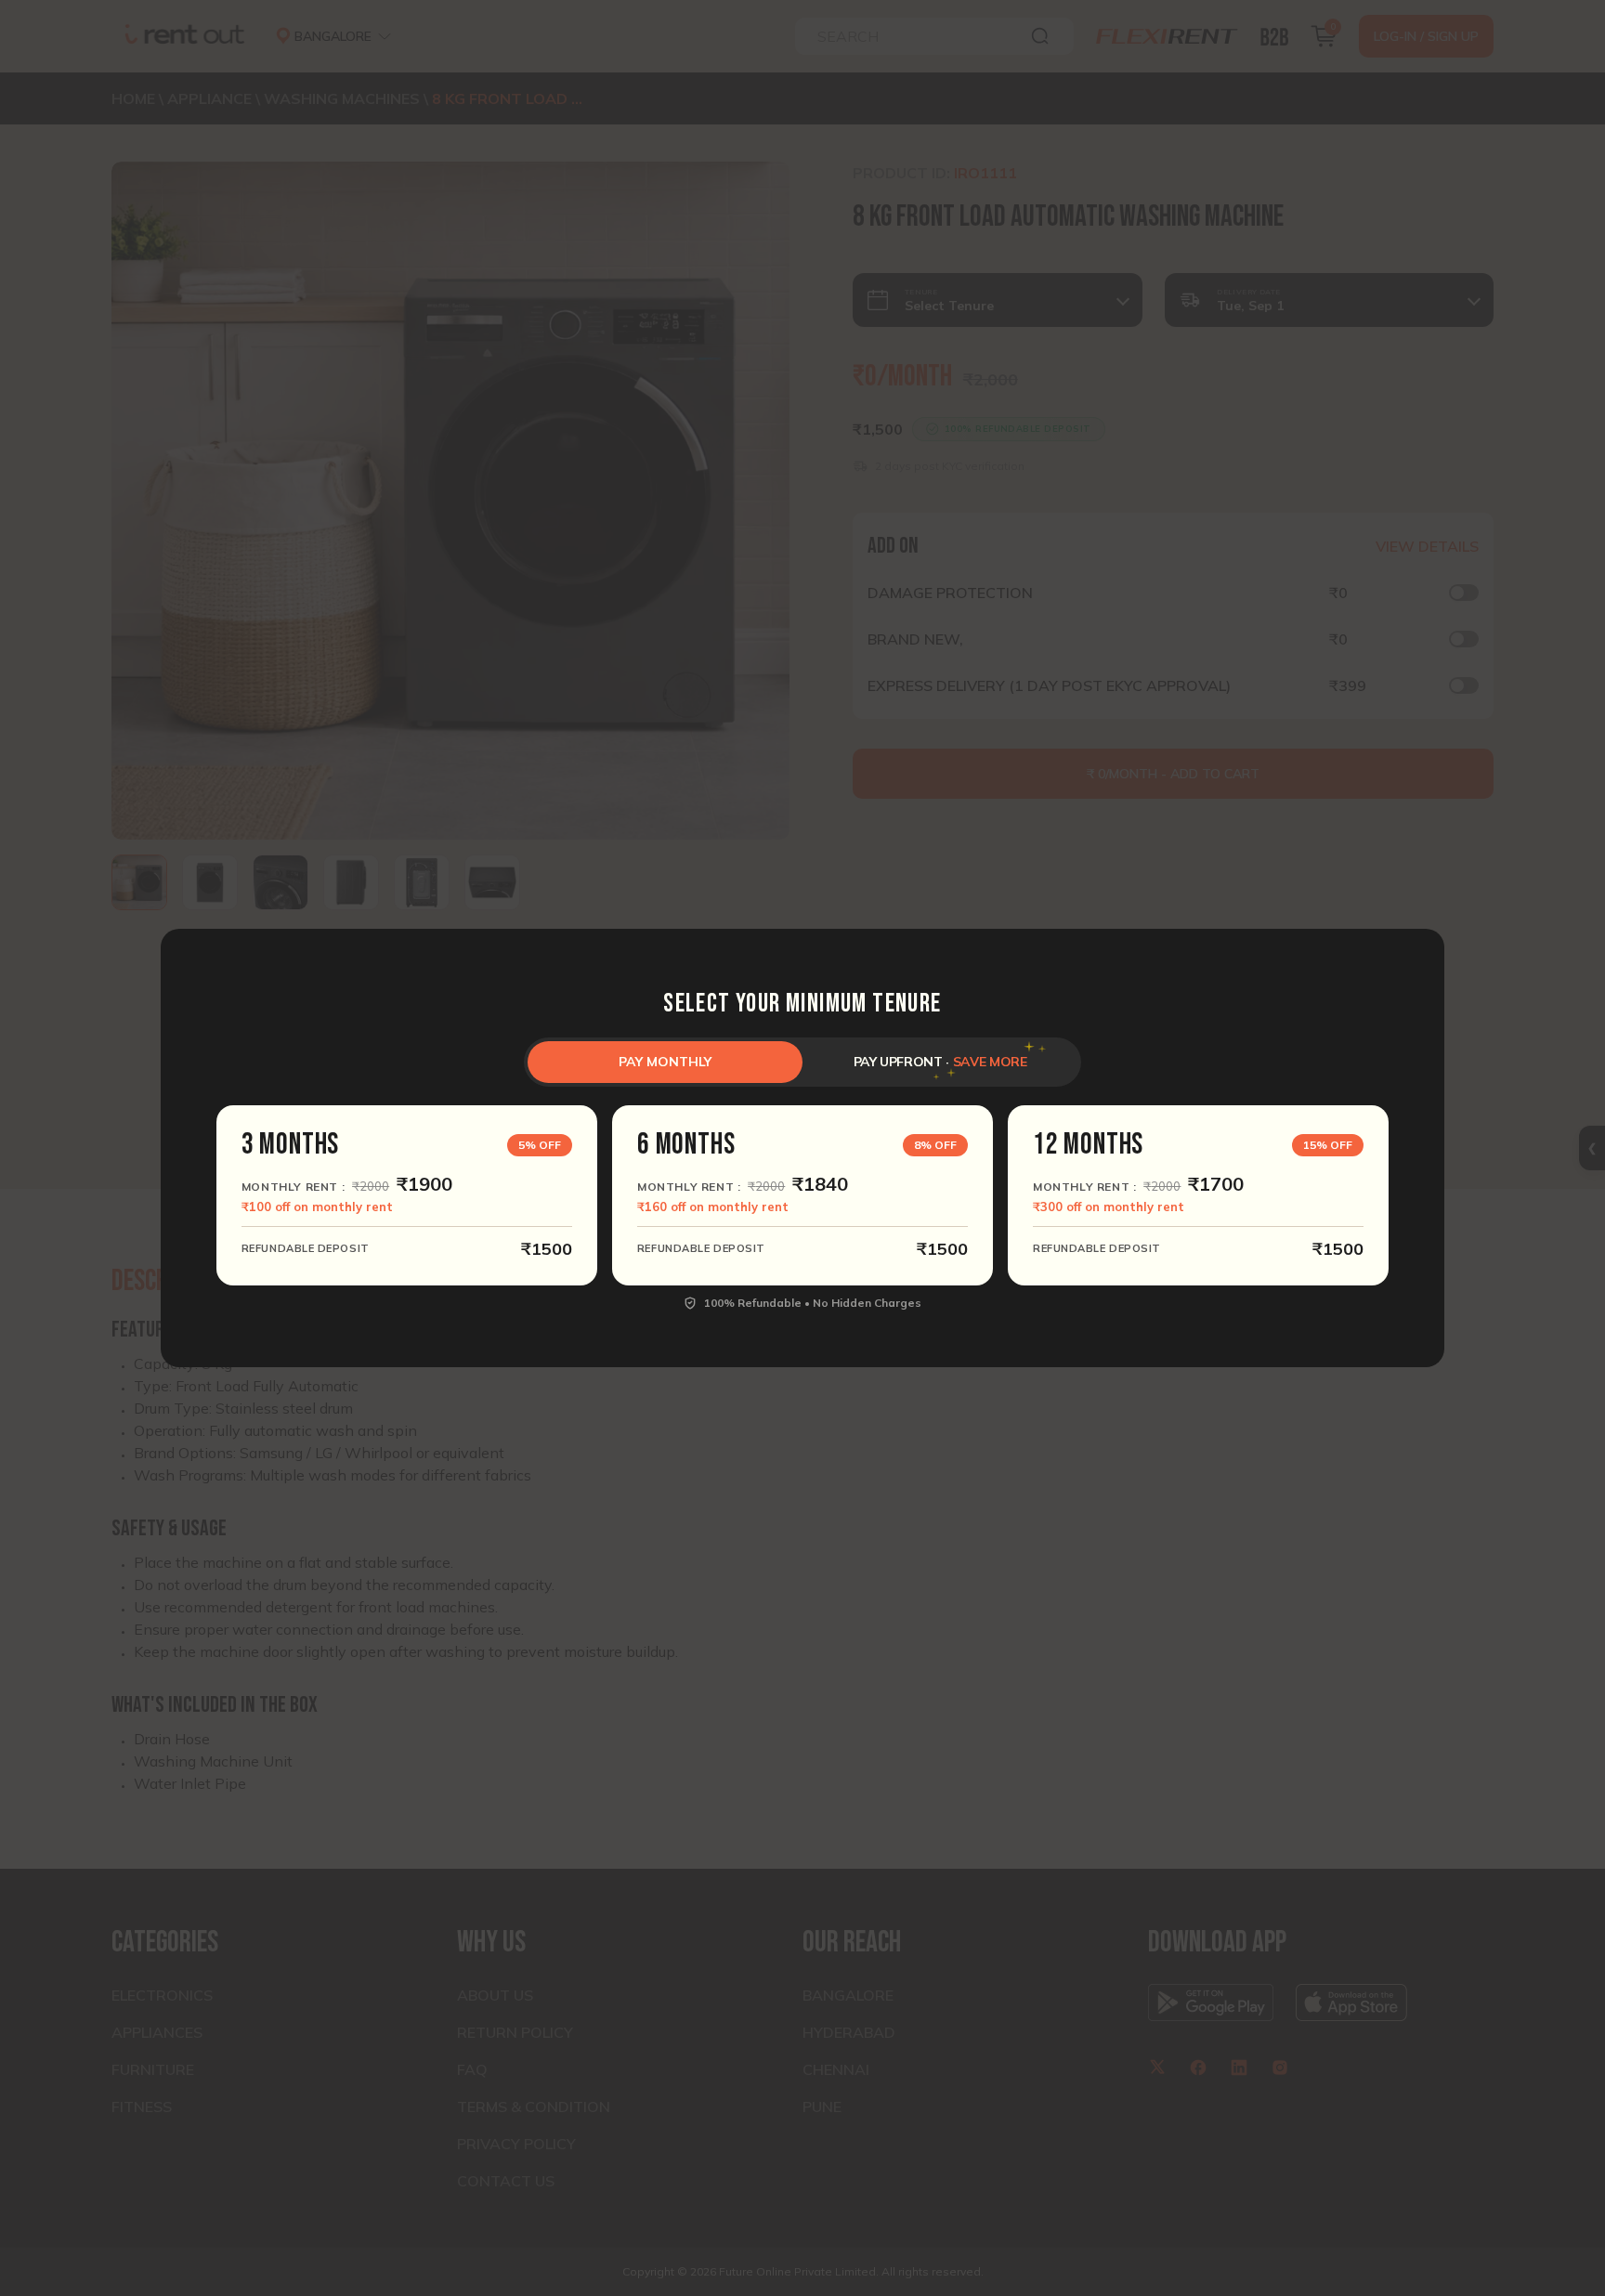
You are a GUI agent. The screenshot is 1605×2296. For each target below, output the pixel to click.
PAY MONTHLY (665, 1062)
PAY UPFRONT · (940, 1062)
